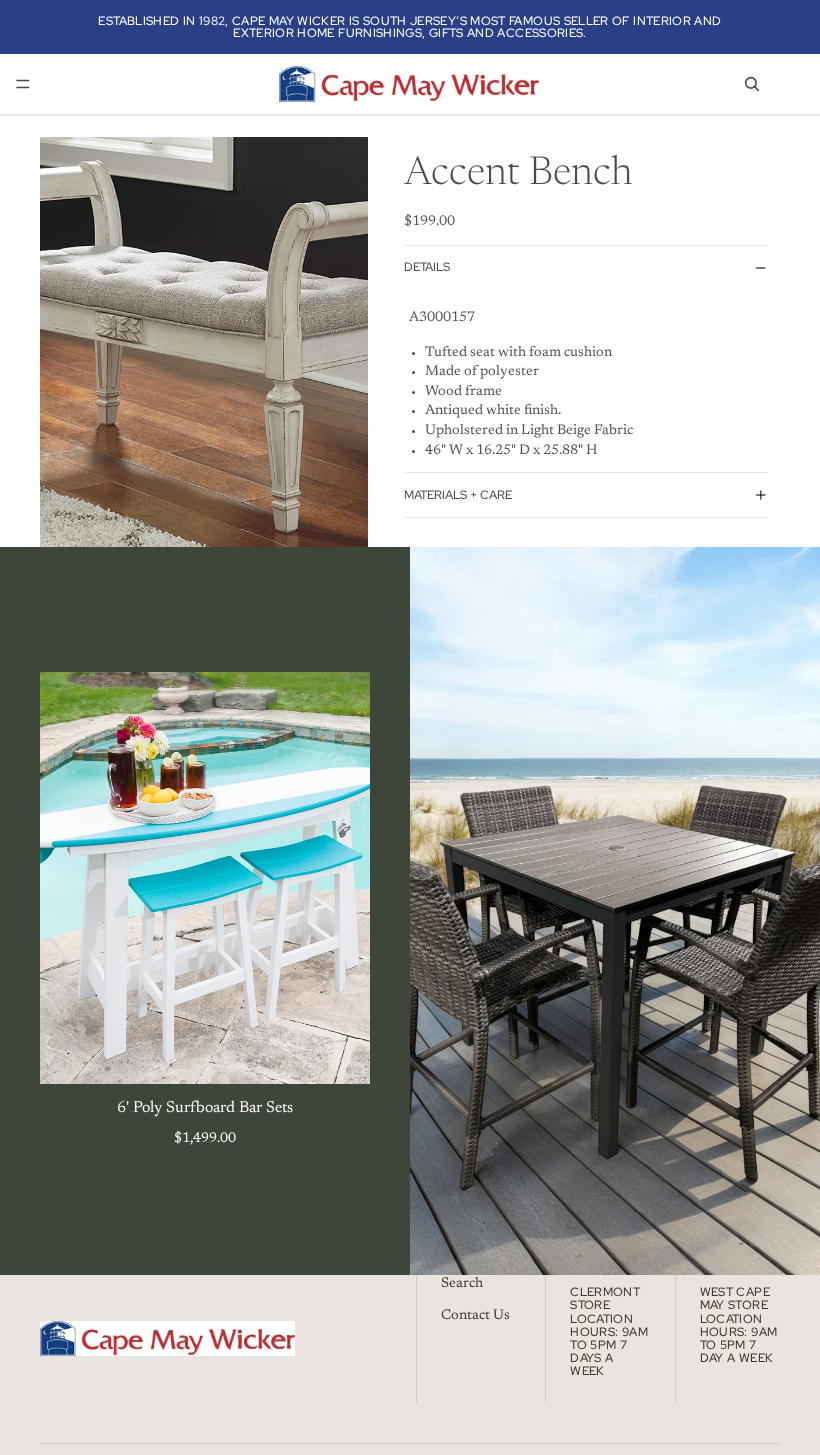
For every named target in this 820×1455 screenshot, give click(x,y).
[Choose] (339, 1054)
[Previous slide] (70, 878)
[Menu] (23, 84)
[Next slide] (340, 878)
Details (427, 267)
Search (462, 1284)
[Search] (752, 84)
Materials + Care (458, 495)
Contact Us (475, 1315)
